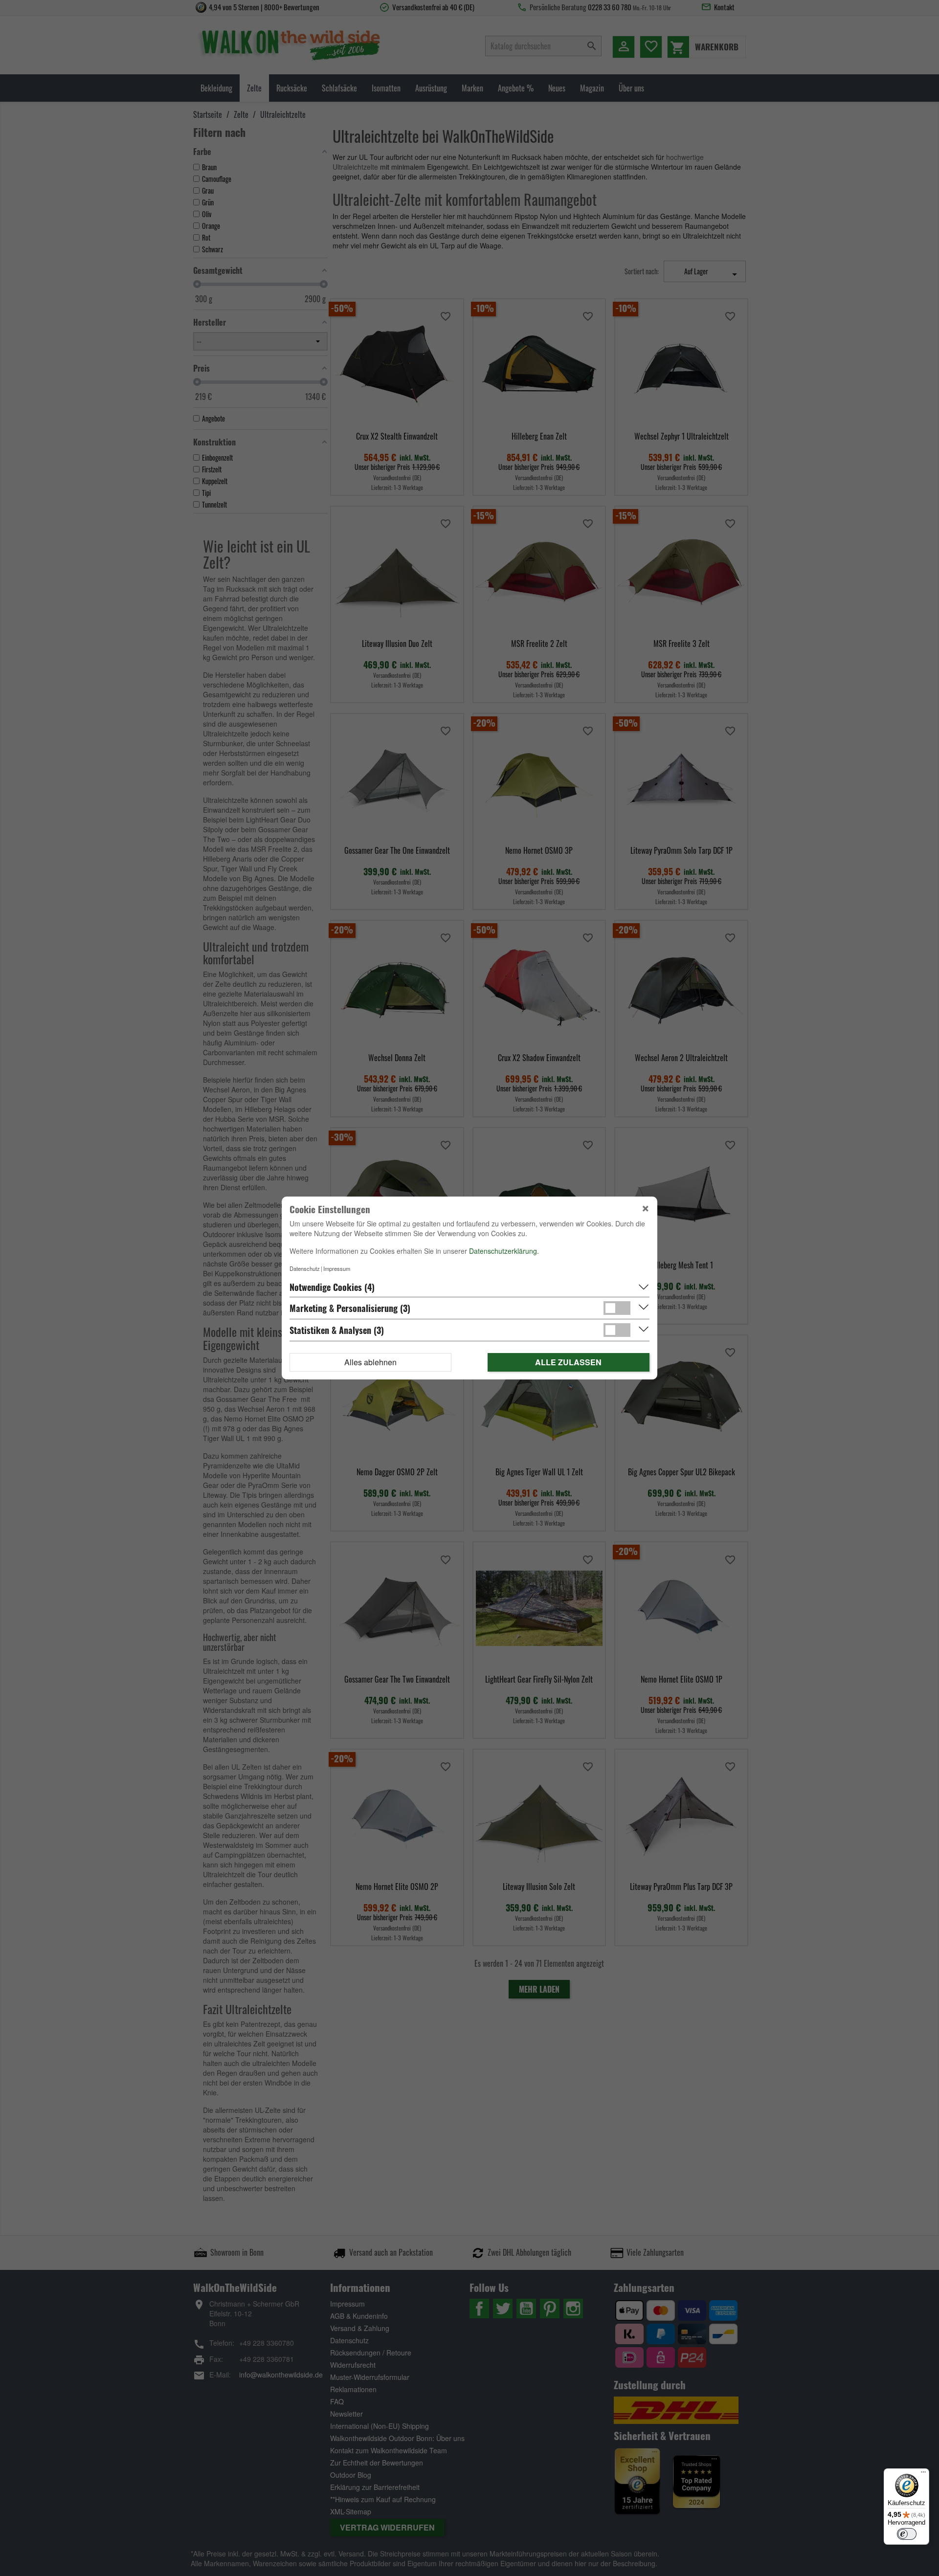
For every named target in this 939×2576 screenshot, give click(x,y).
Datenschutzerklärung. (504, 1251)
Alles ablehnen (370, 1362)
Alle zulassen (568, 1362)
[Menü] (923, 2474)
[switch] (907, 2534)
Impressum (337, 1268)
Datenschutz (305, 1268)
